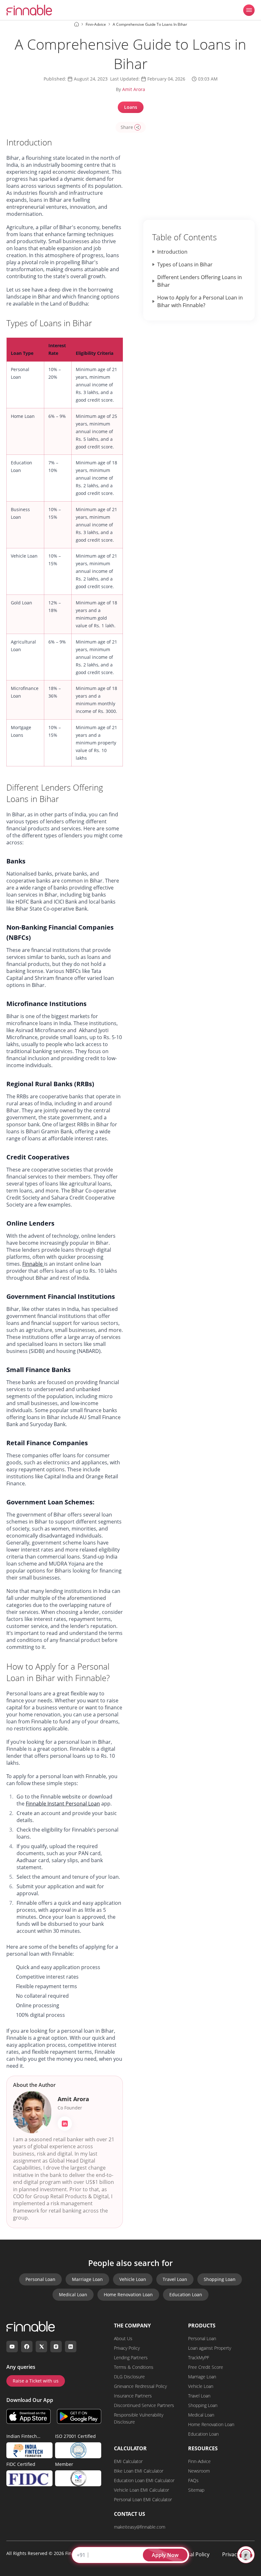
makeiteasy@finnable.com (140, 2527)
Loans (131, 107)
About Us (123, 2338)
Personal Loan (40, 2279)
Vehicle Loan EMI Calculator (141, 2490)
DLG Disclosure (129, 2377)
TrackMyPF (199, 2358)
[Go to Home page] (77, 24)
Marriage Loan (87, 2279)
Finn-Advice (199, 2461)
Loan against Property (210, 2348)
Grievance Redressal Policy (140, 2386)
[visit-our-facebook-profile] (27, 2347)
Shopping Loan (220, 2279)
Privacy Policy (127, 2348)
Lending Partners (131, 2358)
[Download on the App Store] (28, 2416)
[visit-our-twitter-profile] (41, 2347)
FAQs (193, 2480)
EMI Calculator (128, 2461)
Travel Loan (175, 2279)
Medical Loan (73, 2294)
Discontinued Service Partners (144, 2405)
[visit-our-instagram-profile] (56, 2347)
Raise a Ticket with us (36, 2381)
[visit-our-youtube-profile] (12, 2347)
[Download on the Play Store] (79, 2416)
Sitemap (196, 2490)
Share (127, 127)
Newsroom (199, 2471)
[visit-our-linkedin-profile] (71, 2347)
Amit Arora (134, 89)
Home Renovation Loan (128, 2294)
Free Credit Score (206, 2367)
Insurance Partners (133, 2396)
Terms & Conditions (134, 2367)
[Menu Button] (249, 10)
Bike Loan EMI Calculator (139, 2471)
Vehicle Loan (133, 2279)
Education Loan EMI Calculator (144, 2480)
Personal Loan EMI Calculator (143, 2499)
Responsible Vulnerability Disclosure (139, 2418)
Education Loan (186, 2294)
